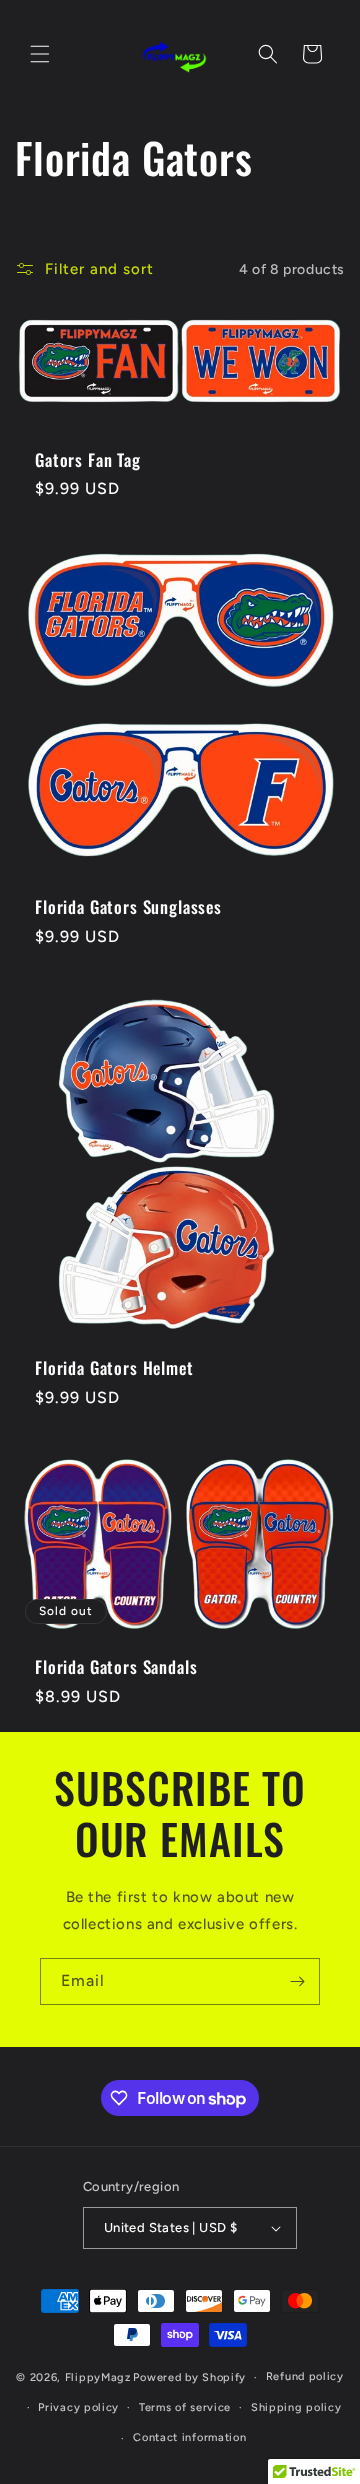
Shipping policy (296, 2407)
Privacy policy (78, 2407)
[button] (40, 54)
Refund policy (305, 2376)
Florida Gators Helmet (114, 1368)
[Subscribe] (297, 1981)
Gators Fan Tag (88, 460)
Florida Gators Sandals (116, 1668)
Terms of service (185, 2407)
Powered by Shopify (189, 2377)
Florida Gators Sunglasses (128, 907)
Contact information (189, 2437)
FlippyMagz (98, 2377)
